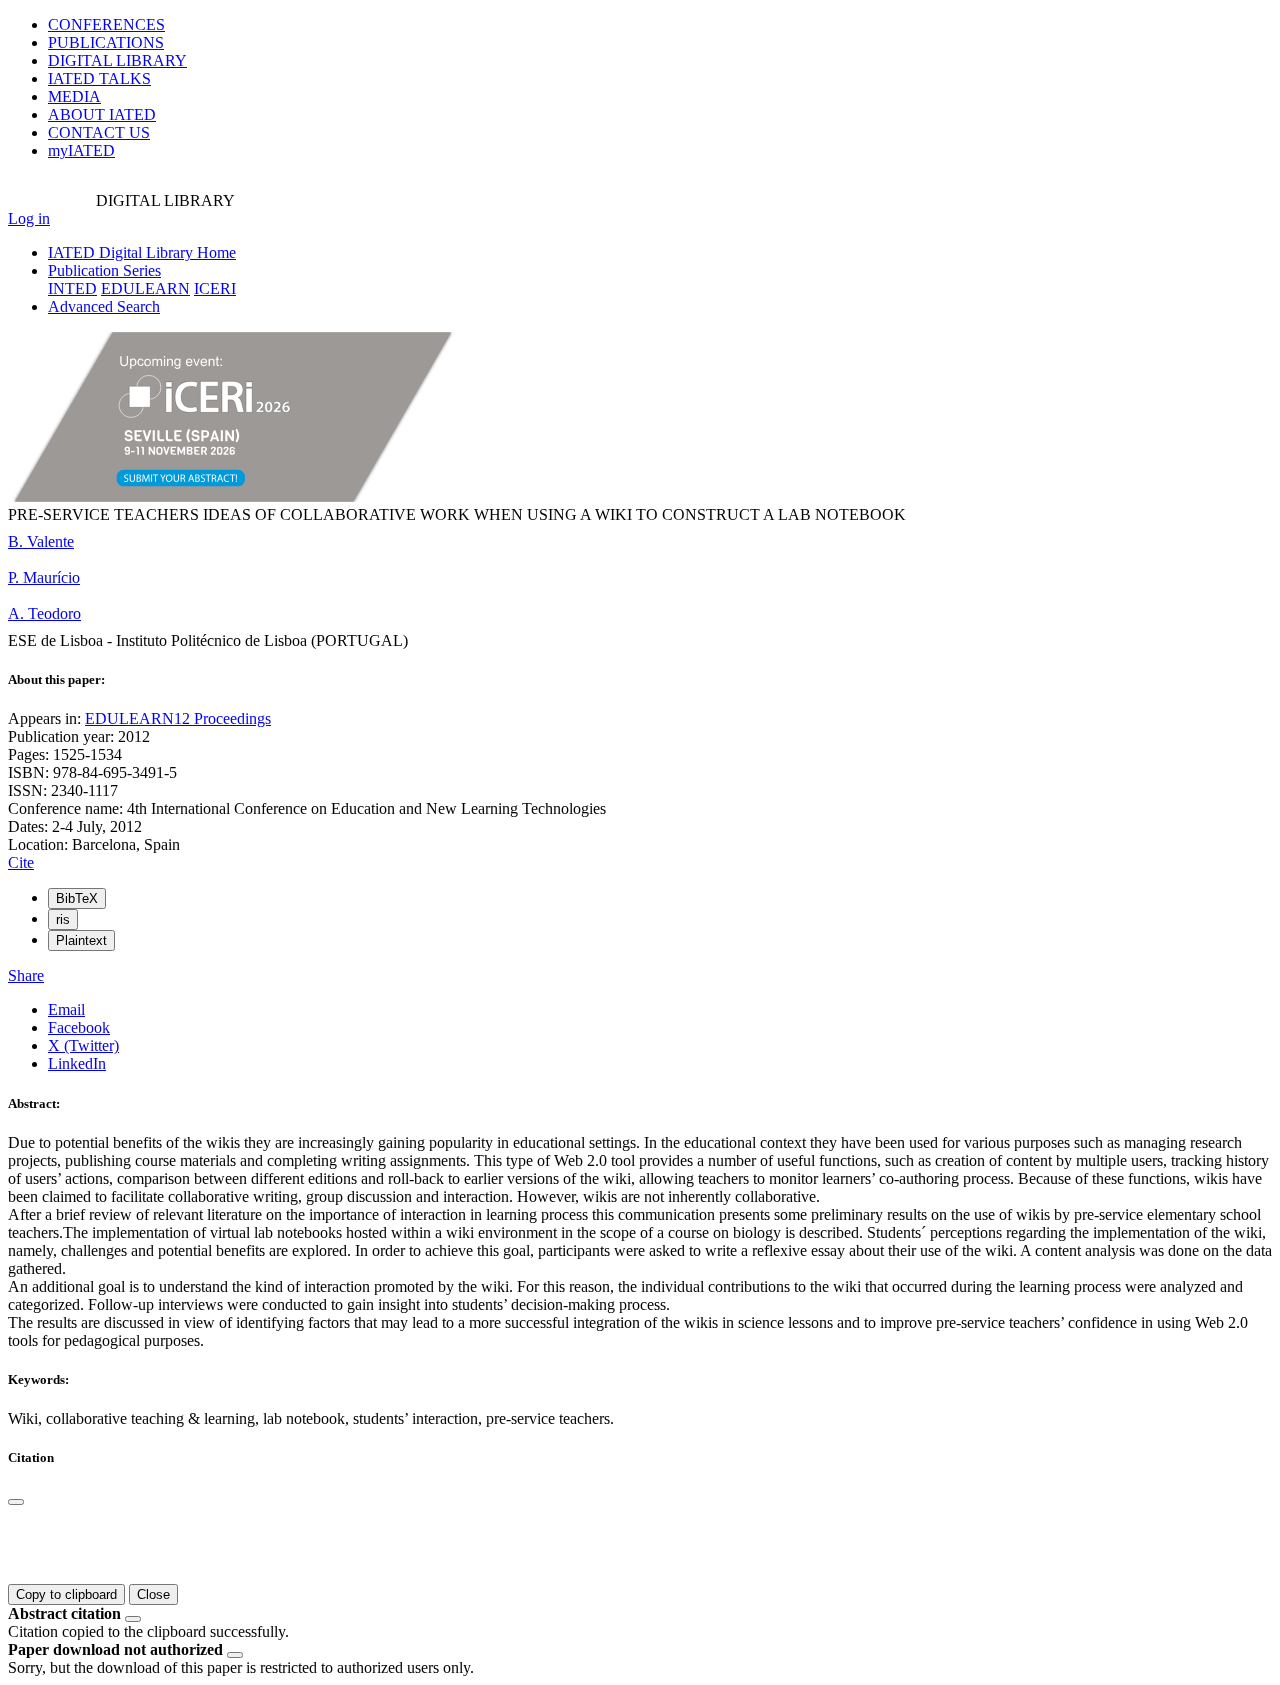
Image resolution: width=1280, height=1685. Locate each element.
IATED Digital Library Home (142, 252)
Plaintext (81, 940)
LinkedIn (77, 1063)
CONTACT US (99, 132)
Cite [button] (21, 862)
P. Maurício (44, 577)
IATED (99, 78)
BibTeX (77, 898)
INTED (72, 288)
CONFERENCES (106, 24)
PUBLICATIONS (106, 42)
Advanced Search (104, 306)
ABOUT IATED (102, 114)
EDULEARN (145, 288)
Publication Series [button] (104, 270)
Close (153, 1594)
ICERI (215, 288)
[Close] (16, 1502)
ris (63, 919)
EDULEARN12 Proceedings (178, 718)
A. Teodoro (44, 613)
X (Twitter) (83, 1045)
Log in (29, 218)
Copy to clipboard (66, 1594)
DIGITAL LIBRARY (117, 60)
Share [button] (26, 975)
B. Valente (41, 541)
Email (66, 1009)
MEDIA (74, 96)
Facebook (79, 1027)
